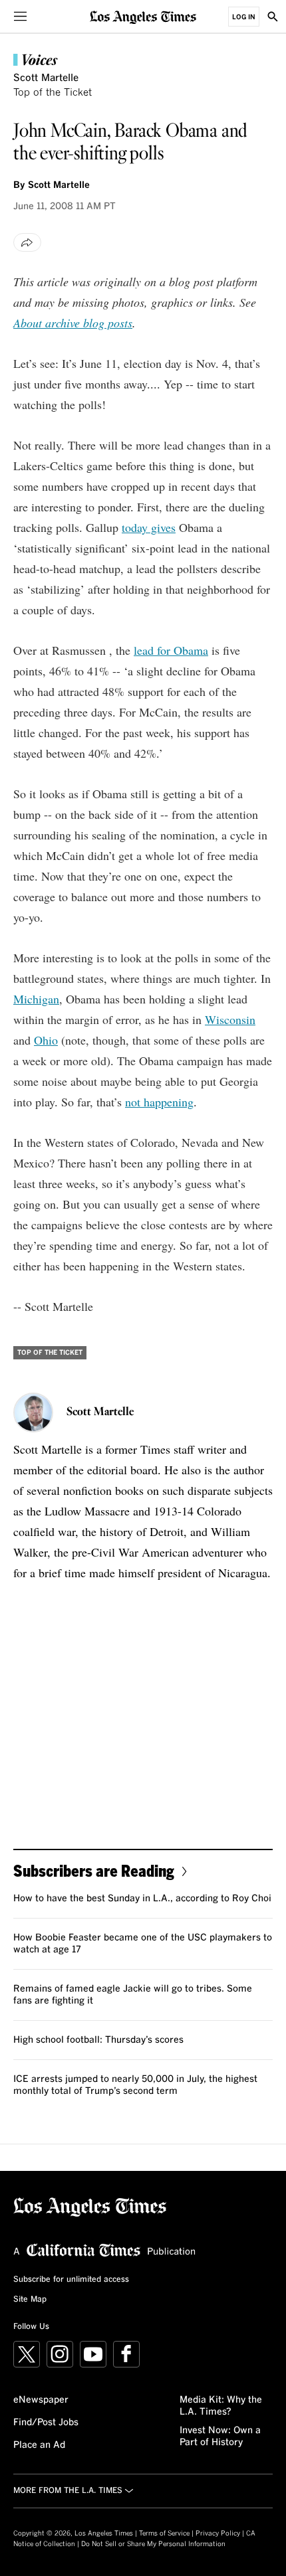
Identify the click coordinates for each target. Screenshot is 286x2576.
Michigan (36, 999)
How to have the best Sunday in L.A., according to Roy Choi (142, 1899)
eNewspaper (41, 2400)
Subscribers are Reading (94, 1870)
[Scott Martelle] (33, 1413)
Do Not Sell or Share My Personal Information (153, 2544)
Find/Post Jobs (46, 2423)
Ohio (46, 1040)
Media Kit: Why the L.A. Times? (221, 2406)
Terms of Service (164, 2533)
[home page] (143, 16)
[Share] (27, 242)
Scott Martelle (46, 78)
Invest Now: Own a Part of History (220, 2437)
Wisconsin (230, 1019)
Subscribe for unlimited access (71, 2280)
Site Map (30, 2300)
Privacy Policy (218, 2533)
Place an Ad (39, 2445)
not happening (159, 1102)
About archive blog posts (73, 323)
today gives (149, 527)
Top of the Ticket (53, 93)
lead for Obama (171, 650)
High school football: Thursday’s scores (98, 2040)
